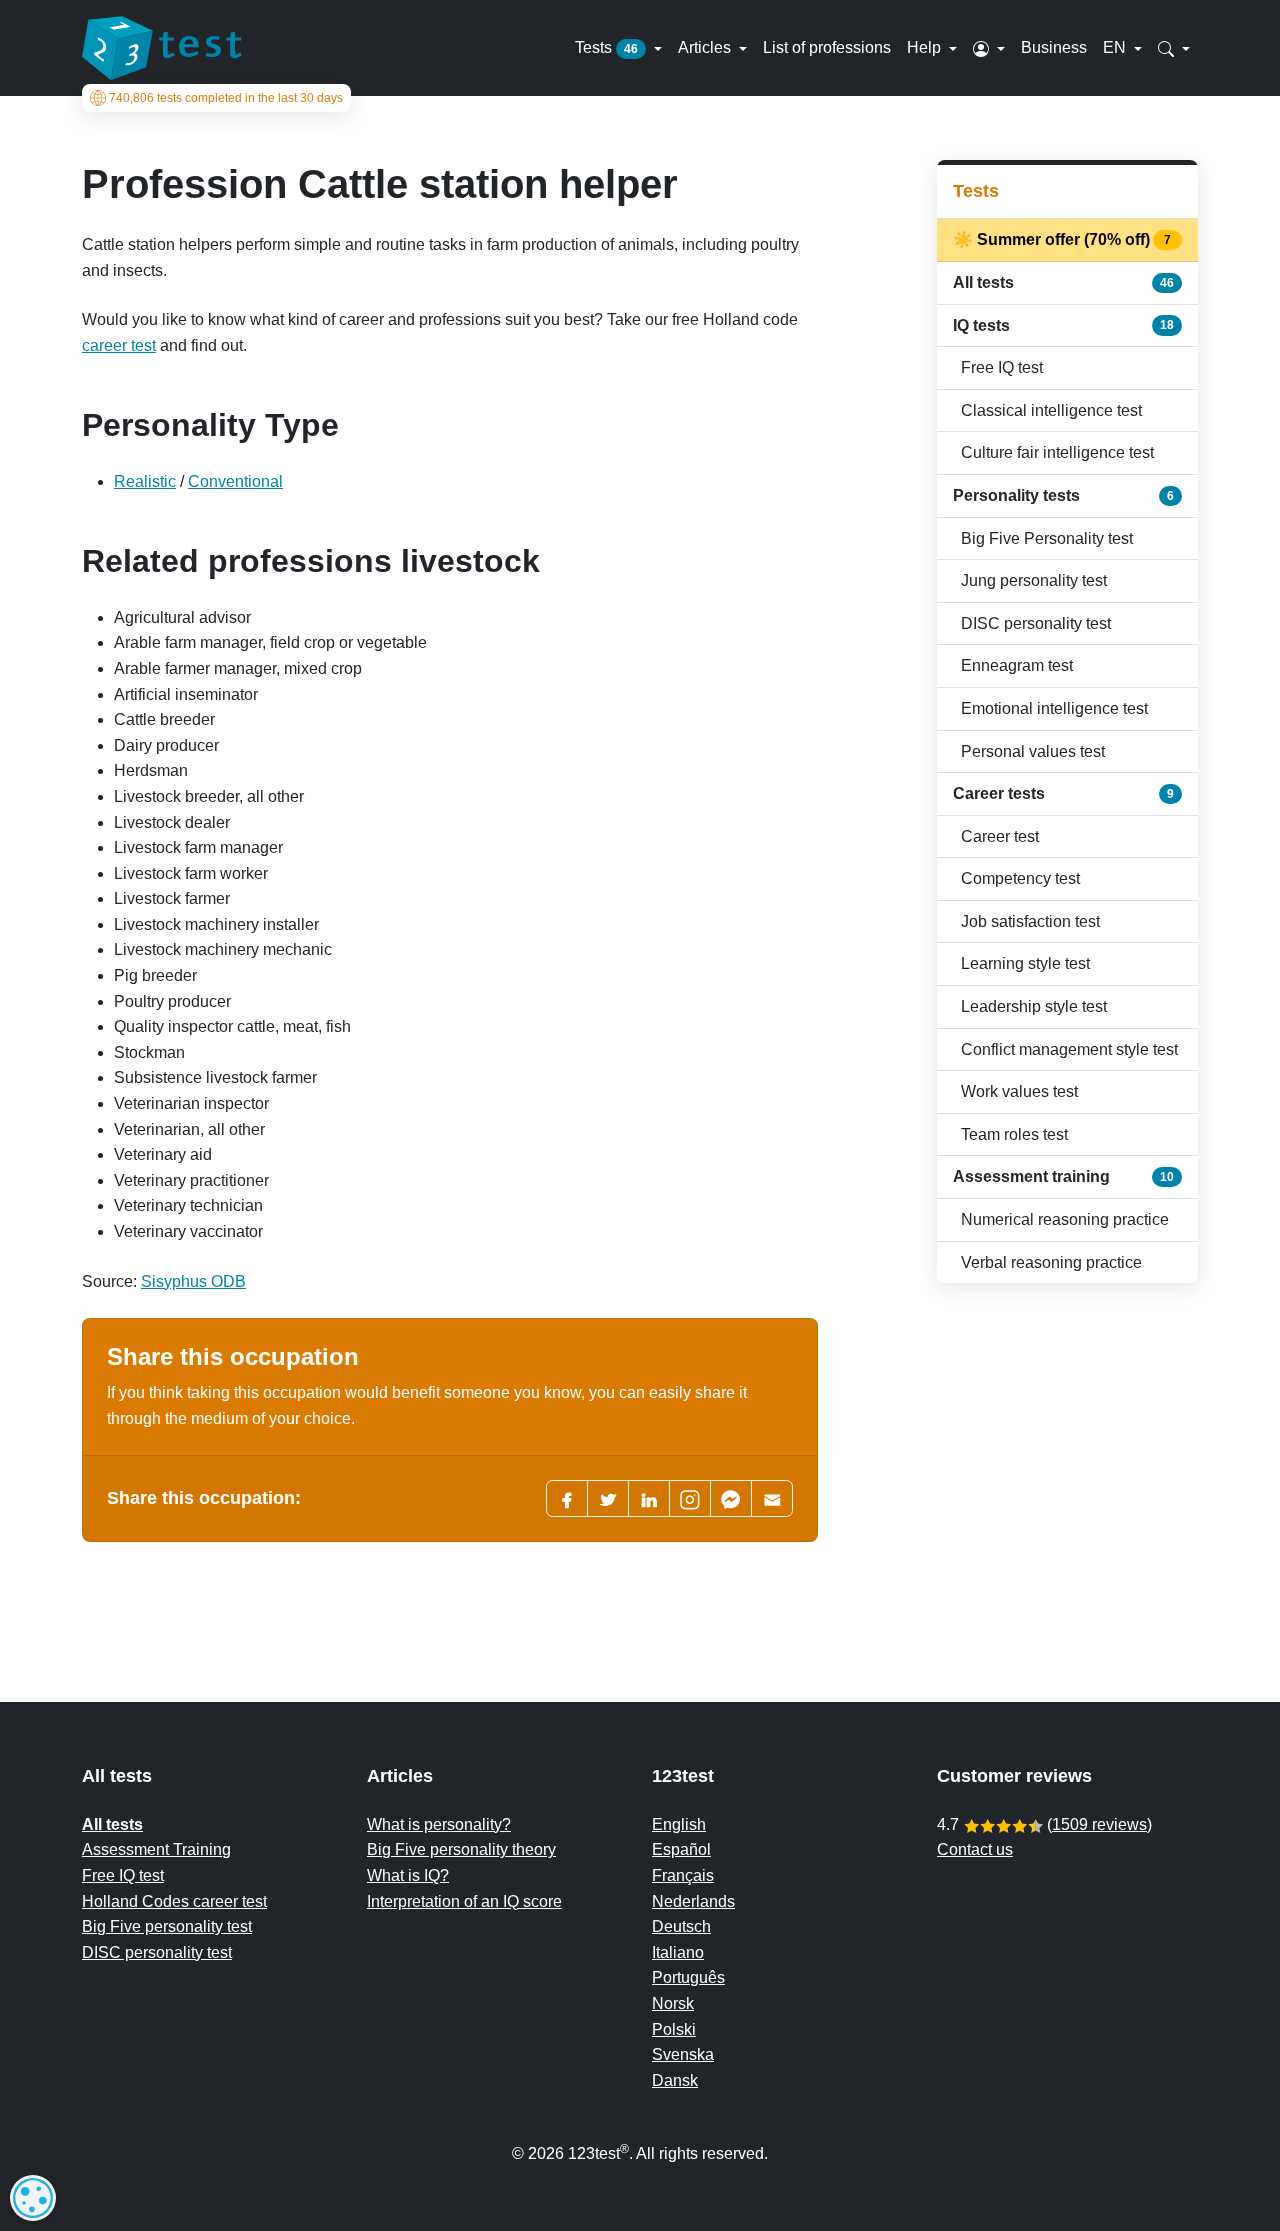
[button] (989, 48)
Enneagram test (1017, 665)
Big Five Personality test (1047, 538)
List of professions (827, 47)
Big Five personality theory (461, 1849)
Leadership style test (1034, 1006)
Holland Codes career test (174, 1901)
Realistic (145, 481)
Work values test (1019, 1091)
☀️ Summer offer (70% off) (1063, 239)
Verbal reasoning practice (1051, 1262)
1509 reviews (1099, 1824)
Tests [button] (606, 47)
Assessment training (1063, 1176)
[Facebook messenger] (731, 1498)
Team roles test (1014, 1134)
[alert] (33, 2198)
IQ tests (1063, 325)
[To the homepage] (162, 48)
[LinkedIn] (649, 1498)
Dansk (675, 2080)
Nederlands (693, 1901)
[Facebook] (567, 1498)
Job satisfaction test (1030, 921)
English (679, 1824)
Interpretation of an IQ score (464, 1901)
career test (119, 345)
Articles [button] (706, 47)
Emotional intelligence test (1054, 708)
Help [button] (926, 47)
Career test (1000, 836)
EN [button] (1116, 47)
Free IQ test (1002, 367)
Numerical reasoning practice (1065, 1219)
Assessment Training (156, 1849)
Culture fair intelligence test (1057, 452)
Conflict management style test (1069, 1049)
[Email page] (772, 1498)
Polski (674, 2029)
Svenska (683, 2054)
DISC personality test (1036, 623)
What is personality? (439, 1824)
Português (688, 1977)
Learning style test (1025, 963)
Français (683, 1875)
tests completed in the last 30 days (226, 98)
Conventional (235, 481)
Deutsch (681, 1926)
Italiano (678, 1952)
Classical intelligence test (1051, 410)
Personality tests (1063, 495)
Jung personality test (1034, 580)
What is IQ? (408, 1875)
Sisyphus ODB (193, 1281)
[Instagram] (690, 1498)
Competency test (1020, 878)
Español (681, 1849)
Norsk (673, 2003)
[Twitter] (608, 1498)
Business (1054, 47)
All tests (1063, 282)
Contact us (975, 1849)
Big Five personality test (167, 1926)
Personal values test (1033, 751)
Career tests (1063, 793)
